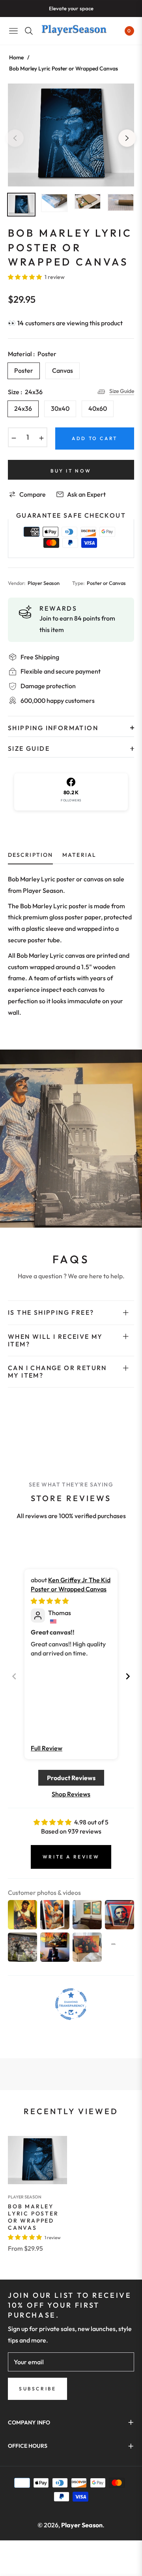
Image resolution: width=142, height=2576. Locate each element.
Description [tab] (30, 855)
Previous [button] (15, 138)
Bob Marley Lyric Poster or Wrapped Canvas (33, 2217)
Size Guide (122, 391)
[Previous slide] (14, 1676)
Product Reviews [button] (71, 1778)
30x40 (60, 408)
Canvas (63, 370)
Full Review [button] (47, 1748)
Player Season (25, 2197)
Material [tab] (79, 855)
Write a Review (71, 1857)
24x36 (23, 408)
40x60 (98, 408)
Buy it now (71, 471)
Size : (25, 392)
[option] (71, 135)
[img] (50, 1601)
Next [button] (127, 138)
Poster (24, 370)
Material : (32, 354)
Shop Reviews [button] (71, 1794)
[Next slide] (128, 1676)
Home (16, 57)
